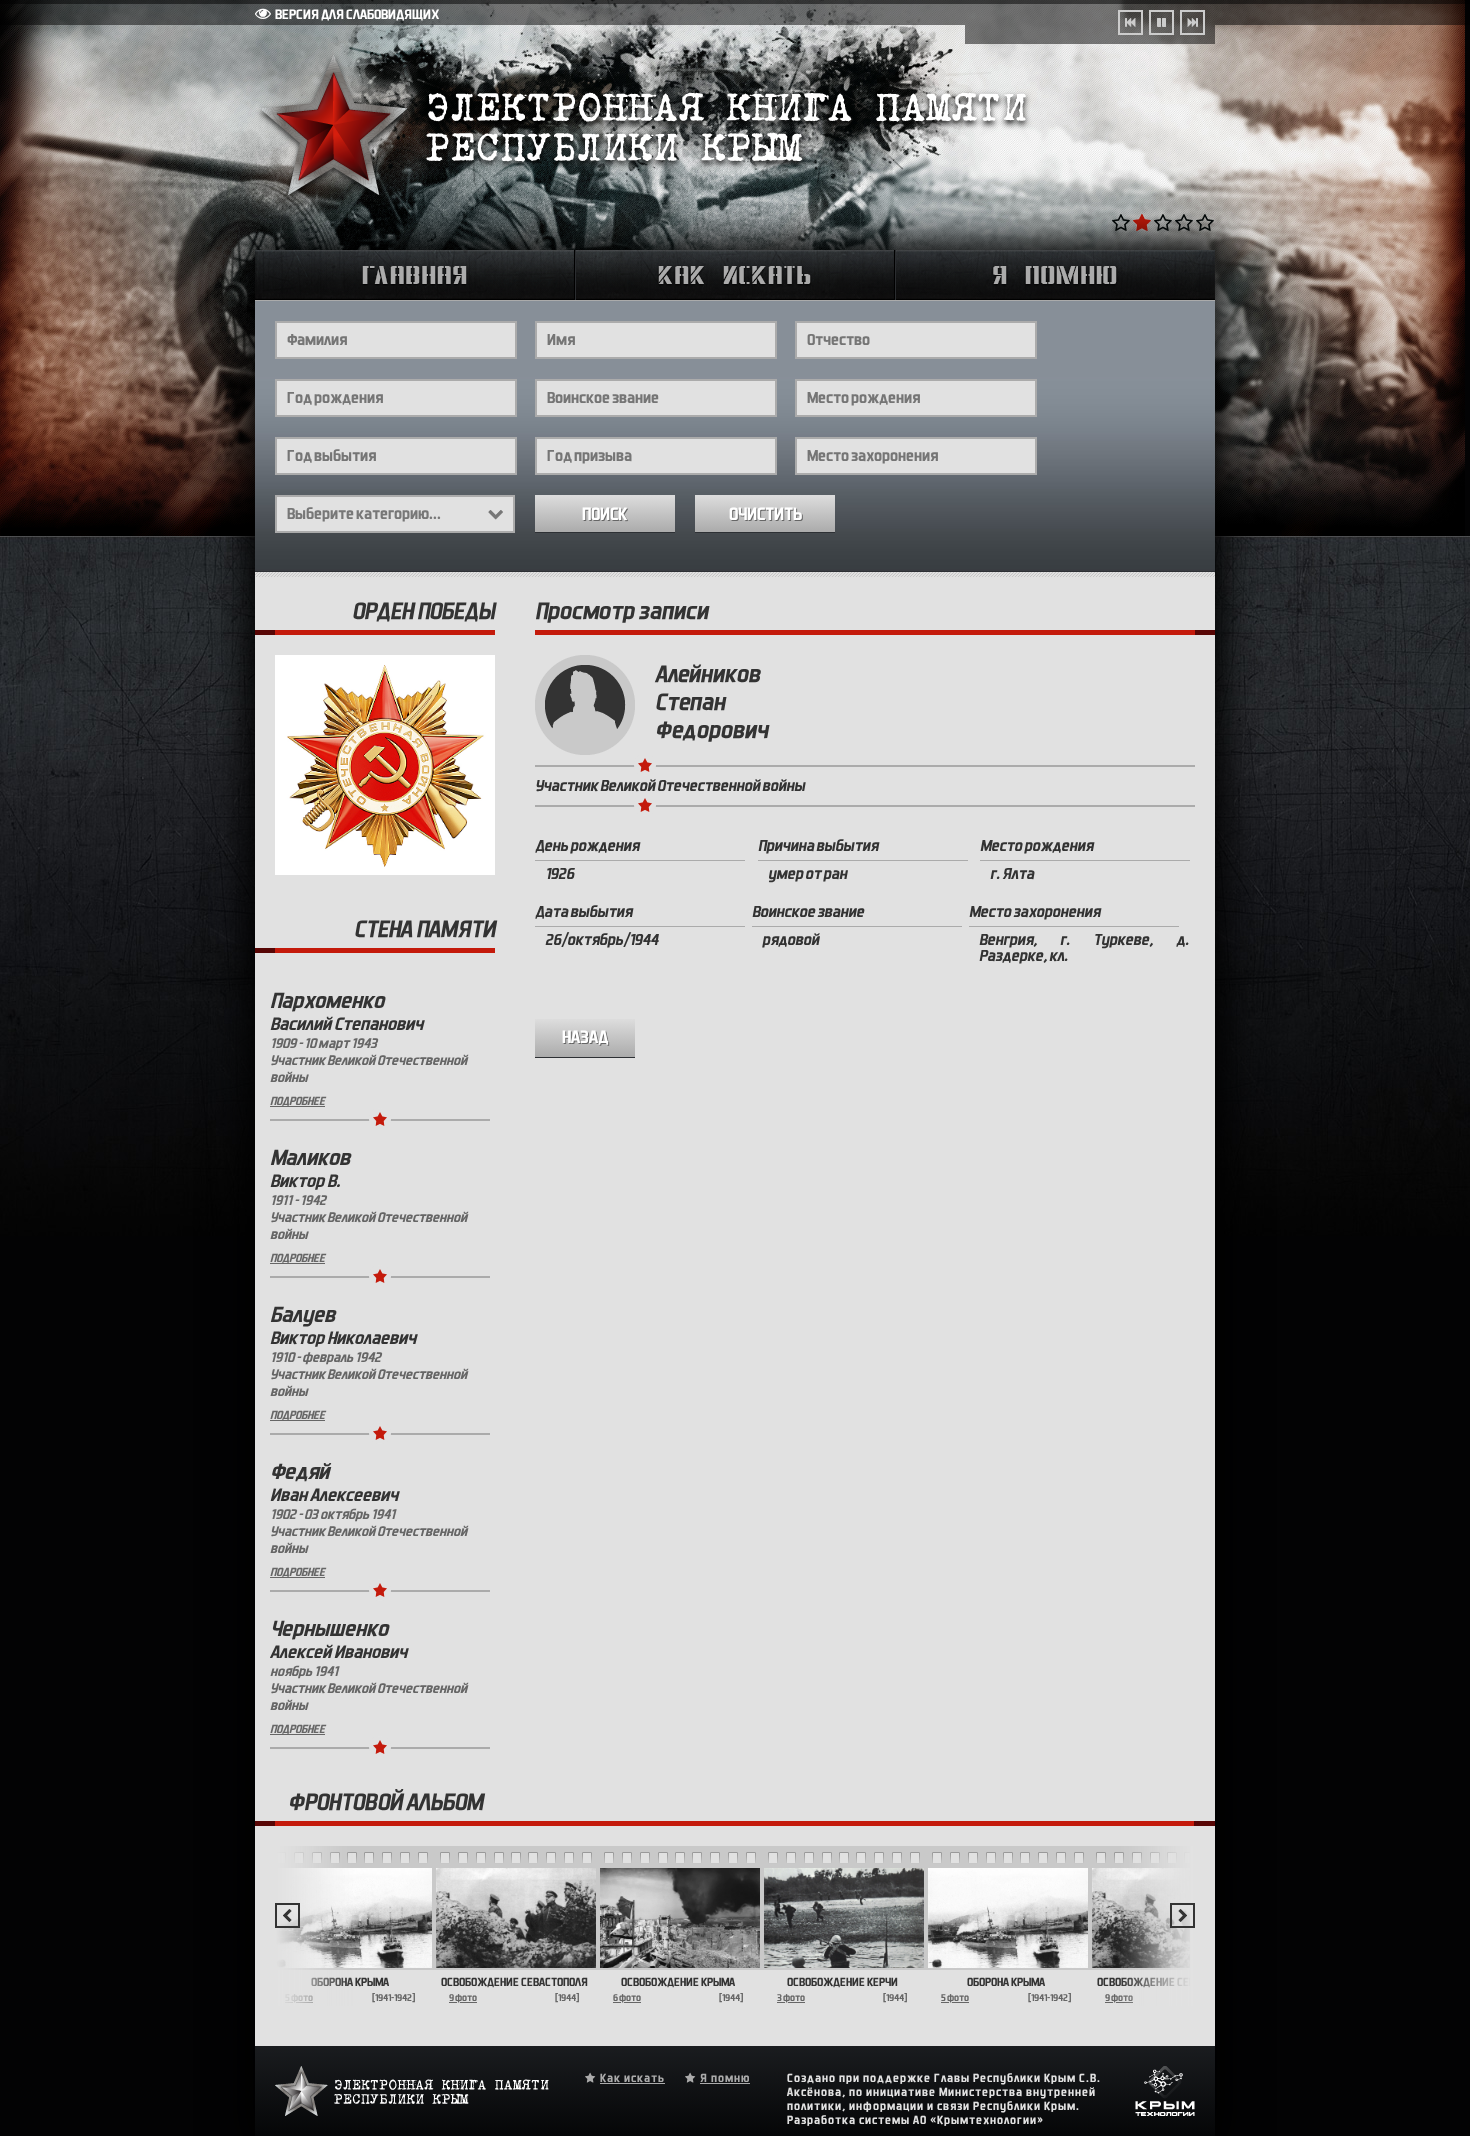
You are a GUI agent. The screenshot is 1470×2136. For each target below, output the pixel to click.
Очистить (765, 514)
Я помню (725, 2078)
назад (585, 1037)
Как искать (632, 2078)
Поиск (605, 514)
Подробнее (297, 1101)
